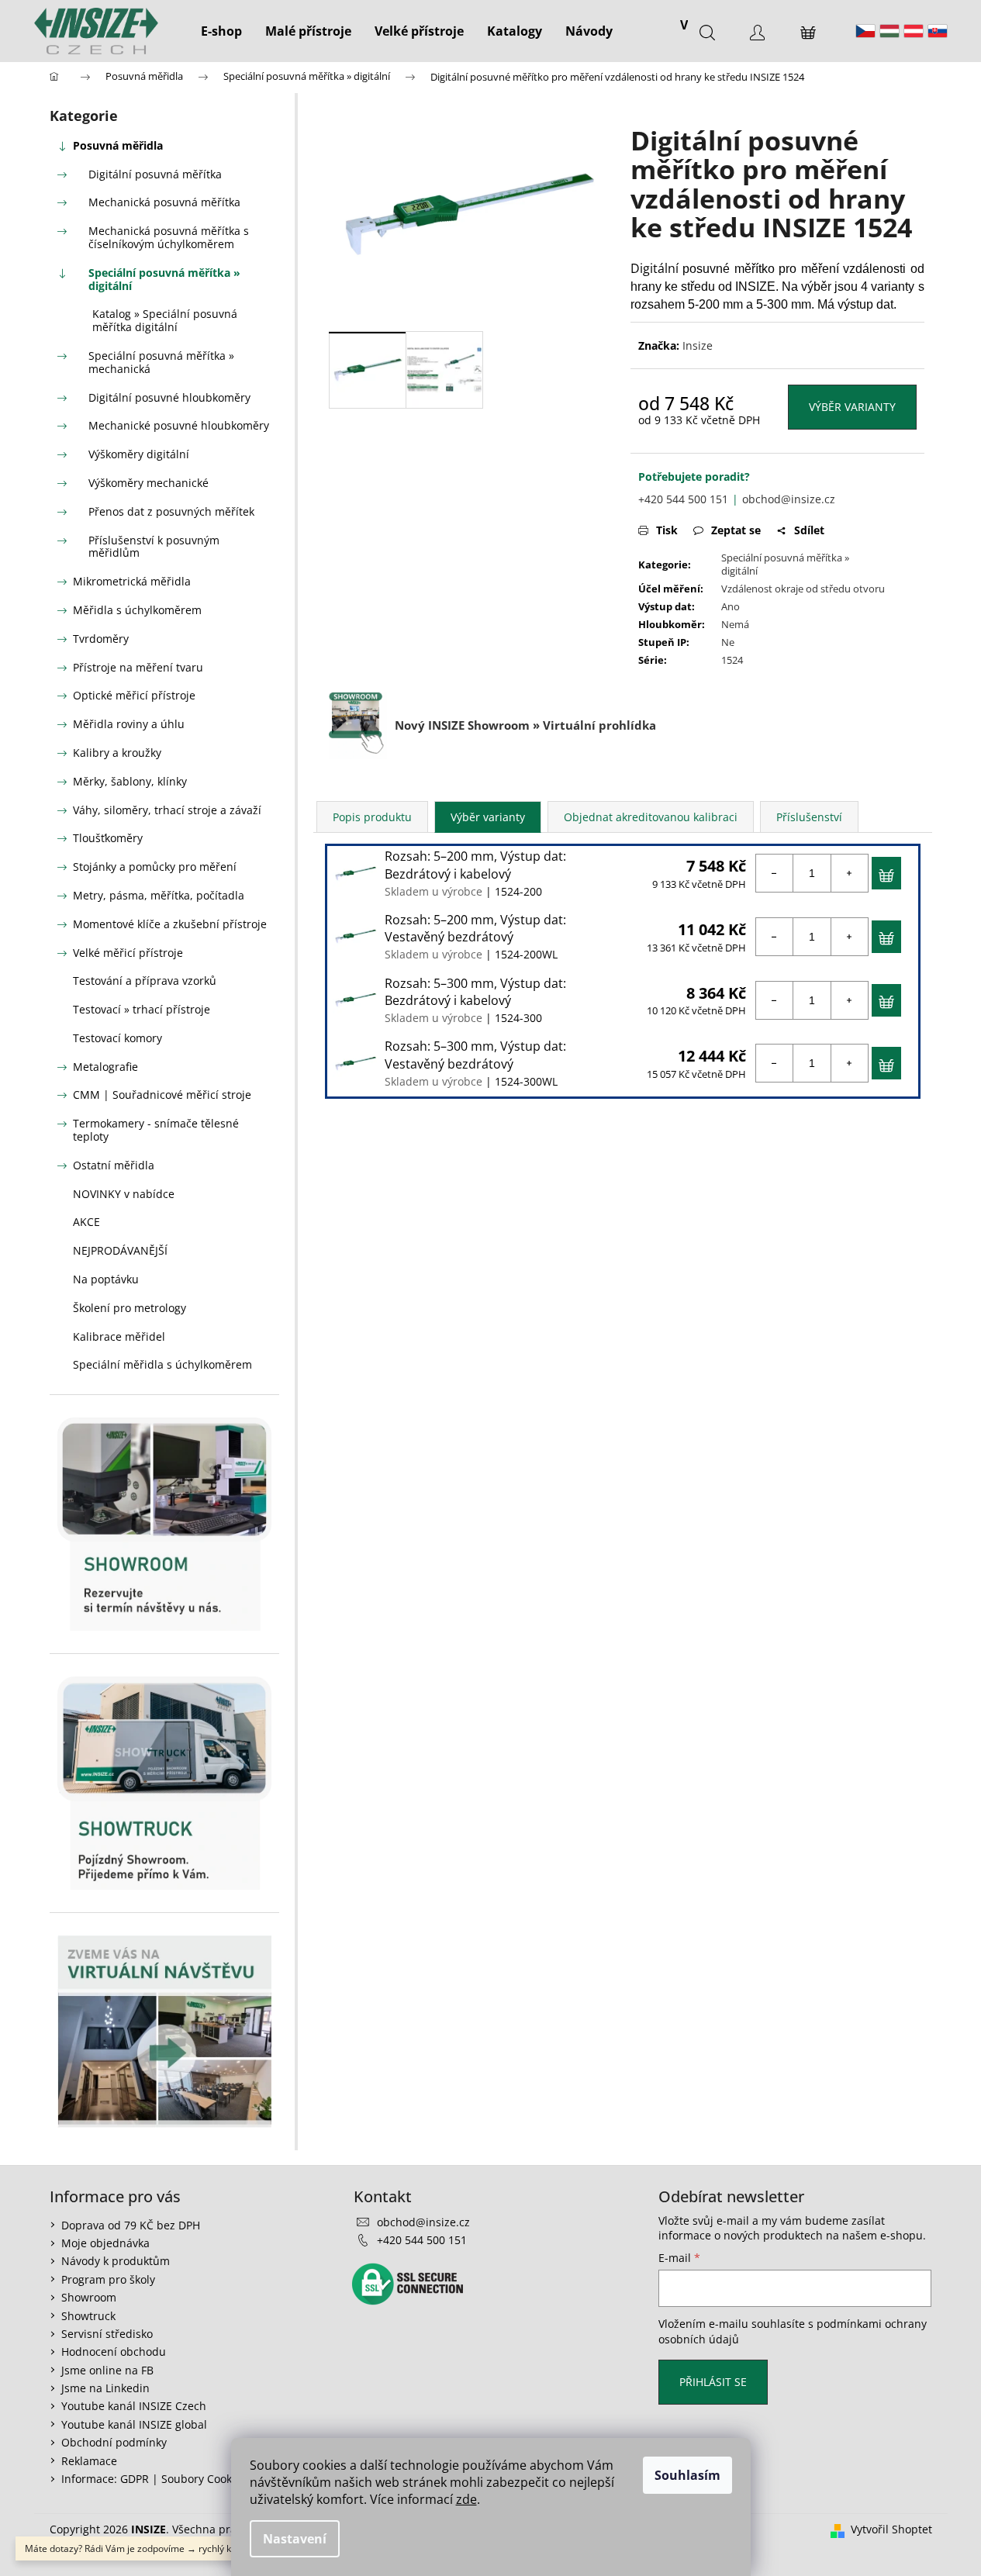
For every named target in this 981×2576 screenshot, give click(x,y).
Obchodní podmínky (114, 2442)
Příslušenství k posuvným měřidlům (154, 547)
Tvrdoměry (101, 639)
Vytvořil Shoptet (891, 2529)
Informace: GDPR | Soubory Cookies (154, 2479)
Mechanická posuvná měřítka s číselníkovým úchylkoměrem (169, 237)
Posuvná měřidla (118, 145)
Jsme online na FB (107, 2370)
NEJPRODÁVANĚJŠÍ (120, 1250)
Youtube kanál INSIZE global (134, 2424)
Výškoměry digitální (139, 454)
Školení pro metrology (130, 1308)
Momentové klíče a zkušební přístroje (170, 924)
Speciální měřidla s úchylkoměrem (162, 1364)
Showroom (89, 2297)
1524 (732, 660)
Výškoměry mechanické (149, 483)
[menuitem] (221, 31)
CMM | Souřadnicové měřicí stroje (162, 1095)
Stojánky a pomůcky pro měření (155, 867)
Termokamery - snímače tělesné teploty (156, 1130)
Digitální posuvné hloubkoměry (169, 397)
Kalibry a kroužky (117, 753)
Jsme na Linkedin (105, 2388)
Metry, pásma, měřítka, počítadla (159, 895)
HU (889, 31)
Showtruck (88, 2316)
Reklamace (89, 2461)
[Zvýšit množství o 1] (849, 873)
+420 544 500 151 (683, 499)
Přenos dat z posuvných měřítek (171, 511)
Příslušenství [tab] (809, 817)
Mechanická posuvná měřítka (164, 202)
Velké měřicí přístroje (128, 953)
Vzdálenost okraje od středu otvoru (803, 589)
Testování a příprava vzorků (145, 981)
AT (914, 31)
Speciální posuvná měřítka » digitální (164, 279)
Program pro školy (108, 2279)
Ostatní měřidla (114, 1165)
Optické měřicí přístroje (134, 695)
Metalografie (105, 1067)
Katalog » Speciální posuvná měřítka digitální (165, 320)
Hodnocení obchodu (114, 2352)
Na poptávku (106, 1279)
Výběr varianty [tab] (488, 817)
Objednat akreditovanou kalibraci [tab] (651, 817)
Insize (698, 345)
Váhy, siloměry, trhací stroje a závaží (167, 810)
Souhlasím (687, 2475)
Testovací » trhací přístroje (142, 1009)
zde (466, 2499)
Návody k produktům (116, 2261)
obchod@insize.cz (789, 499)
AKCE (86, 1222)
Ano (731, 606)
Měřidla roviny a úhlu (129, 724)
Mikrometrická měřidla (132, 581)
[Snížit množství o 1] (775, 873)
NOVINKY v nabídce (124, 1194)
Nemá (735, 624)
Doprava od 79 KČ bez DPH (131, 2225)
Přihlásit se (713, 2382)
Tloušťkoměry (108, 838)
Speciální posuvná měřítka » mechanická (161, 362)
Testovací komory (117, 1038)
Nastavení (295, 2539)
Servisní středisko (107, 2334)
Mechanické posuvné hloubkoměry (179, 425)
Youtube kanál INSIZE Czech (134, 2406)
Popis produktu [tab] (372, 817)
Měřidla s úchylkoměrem (137, 610)
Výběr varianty (852, 407)
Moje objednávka (105, 2243)
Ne (728, 642)
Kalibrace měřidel (119, 1336)
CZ (865, 31)
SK (938, 31)
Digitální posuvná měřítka (155, 174)
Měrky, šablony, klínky (130, 781)
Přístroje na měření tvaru (138, 667)
